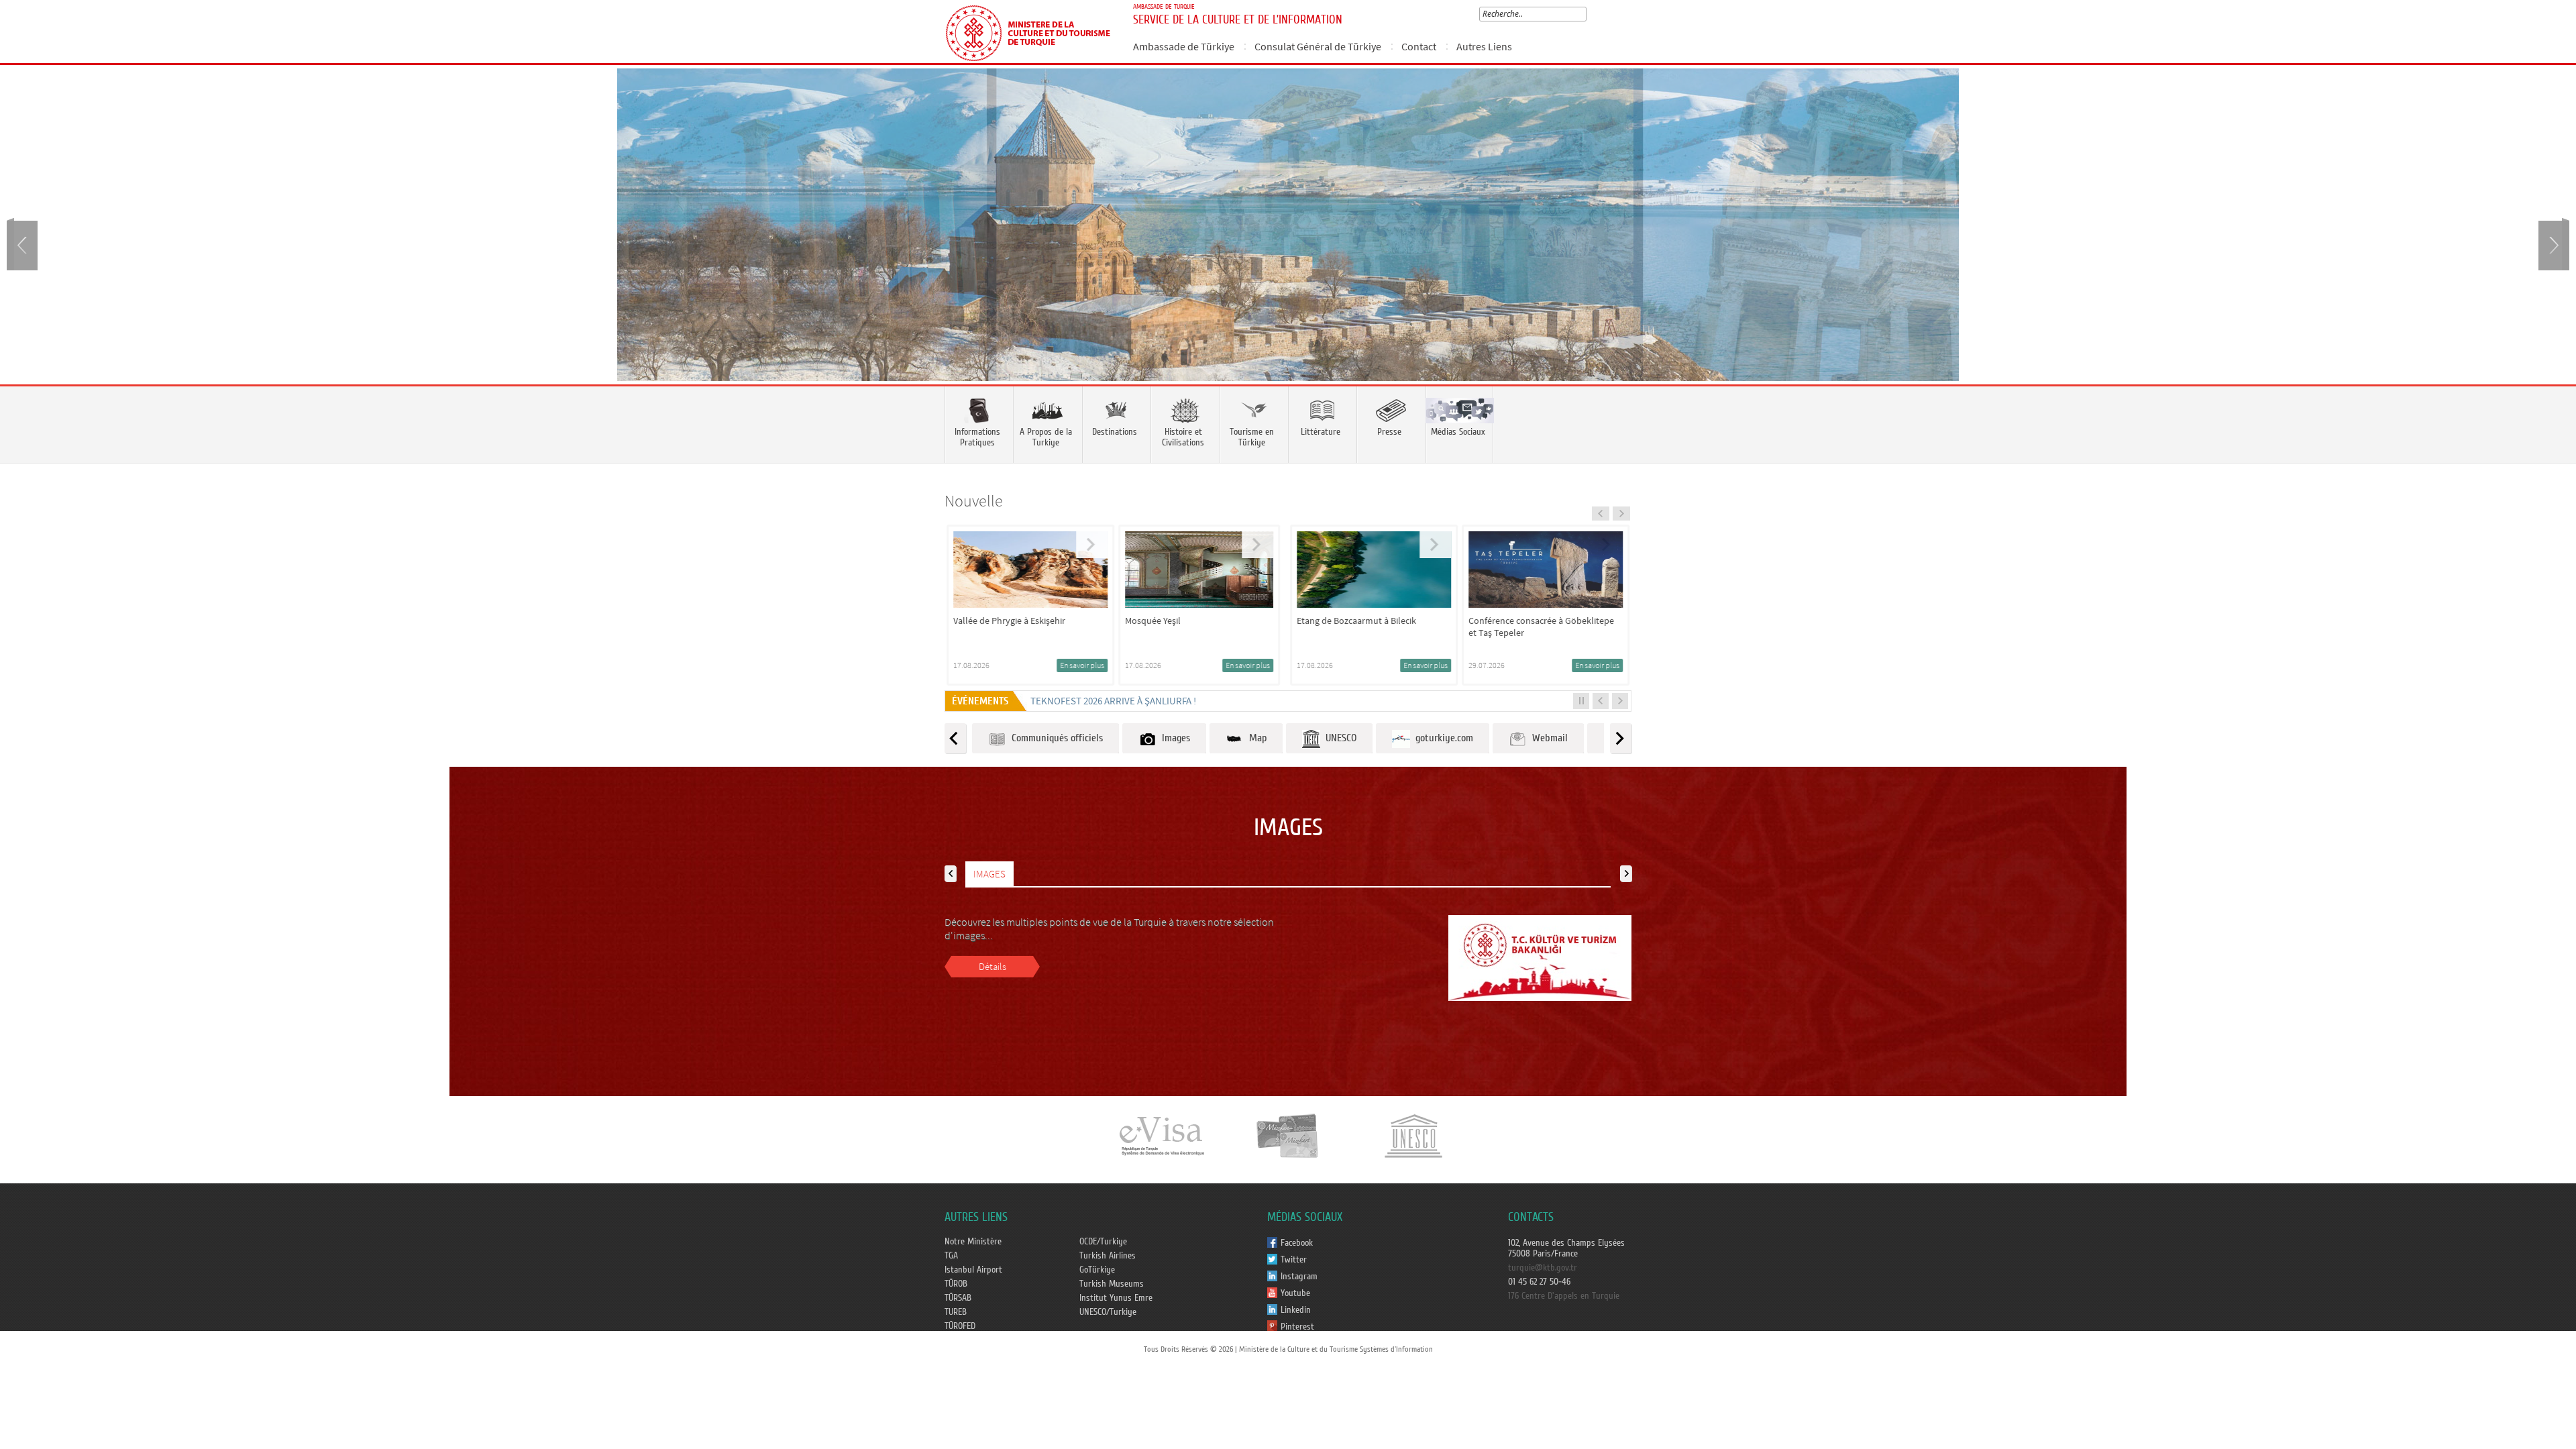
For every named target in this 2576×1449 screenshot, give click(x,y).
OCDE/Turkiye (1103, 1242)
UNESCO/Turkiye (1108, 1312)
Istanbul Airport (973, 1270)
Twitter (1294, 1260)
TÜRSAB (958, 1298)
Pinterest (1297, 1327)
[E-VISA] (1161, 1135)
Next (2553, 244)
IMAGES (989, 874)
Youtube (1295, 1293)
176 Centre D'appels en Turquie (1564, 1296)
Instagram (1299, 1277)
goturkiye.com (1442, 738)
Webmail (1547, 738)
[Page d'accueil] (1033, 32)
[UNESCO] (1413, 1135)
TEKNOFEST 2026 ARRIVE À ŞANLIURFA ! (1113, 701)
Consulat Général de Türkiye (1318, 46)
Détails (992, 966)
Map (1255, 738)
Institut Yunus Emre (1116, 1298)
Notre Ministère (973, 1242)
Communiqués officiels (1055, 738)
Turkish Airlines (1108, 1256)
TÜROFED (960, 1326)
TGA (951, 1256)
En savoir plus (1103, 665)
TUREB (956, 1312)
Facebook (1297, 1243)
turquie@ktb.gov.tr (1543, 1268)
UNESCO (1338, 738)
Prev (23, 244)
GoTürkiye (1097, 1270)
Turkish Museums (1112, 1284)
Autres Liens (1484, 46)
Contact (1419, 46)
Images (1173, 738)
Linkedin (1296, 1310)
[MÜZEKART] (1288, 1135)
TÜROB (956, 1284)
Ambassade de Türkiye (1184, 46)
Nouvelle (974, 501)
